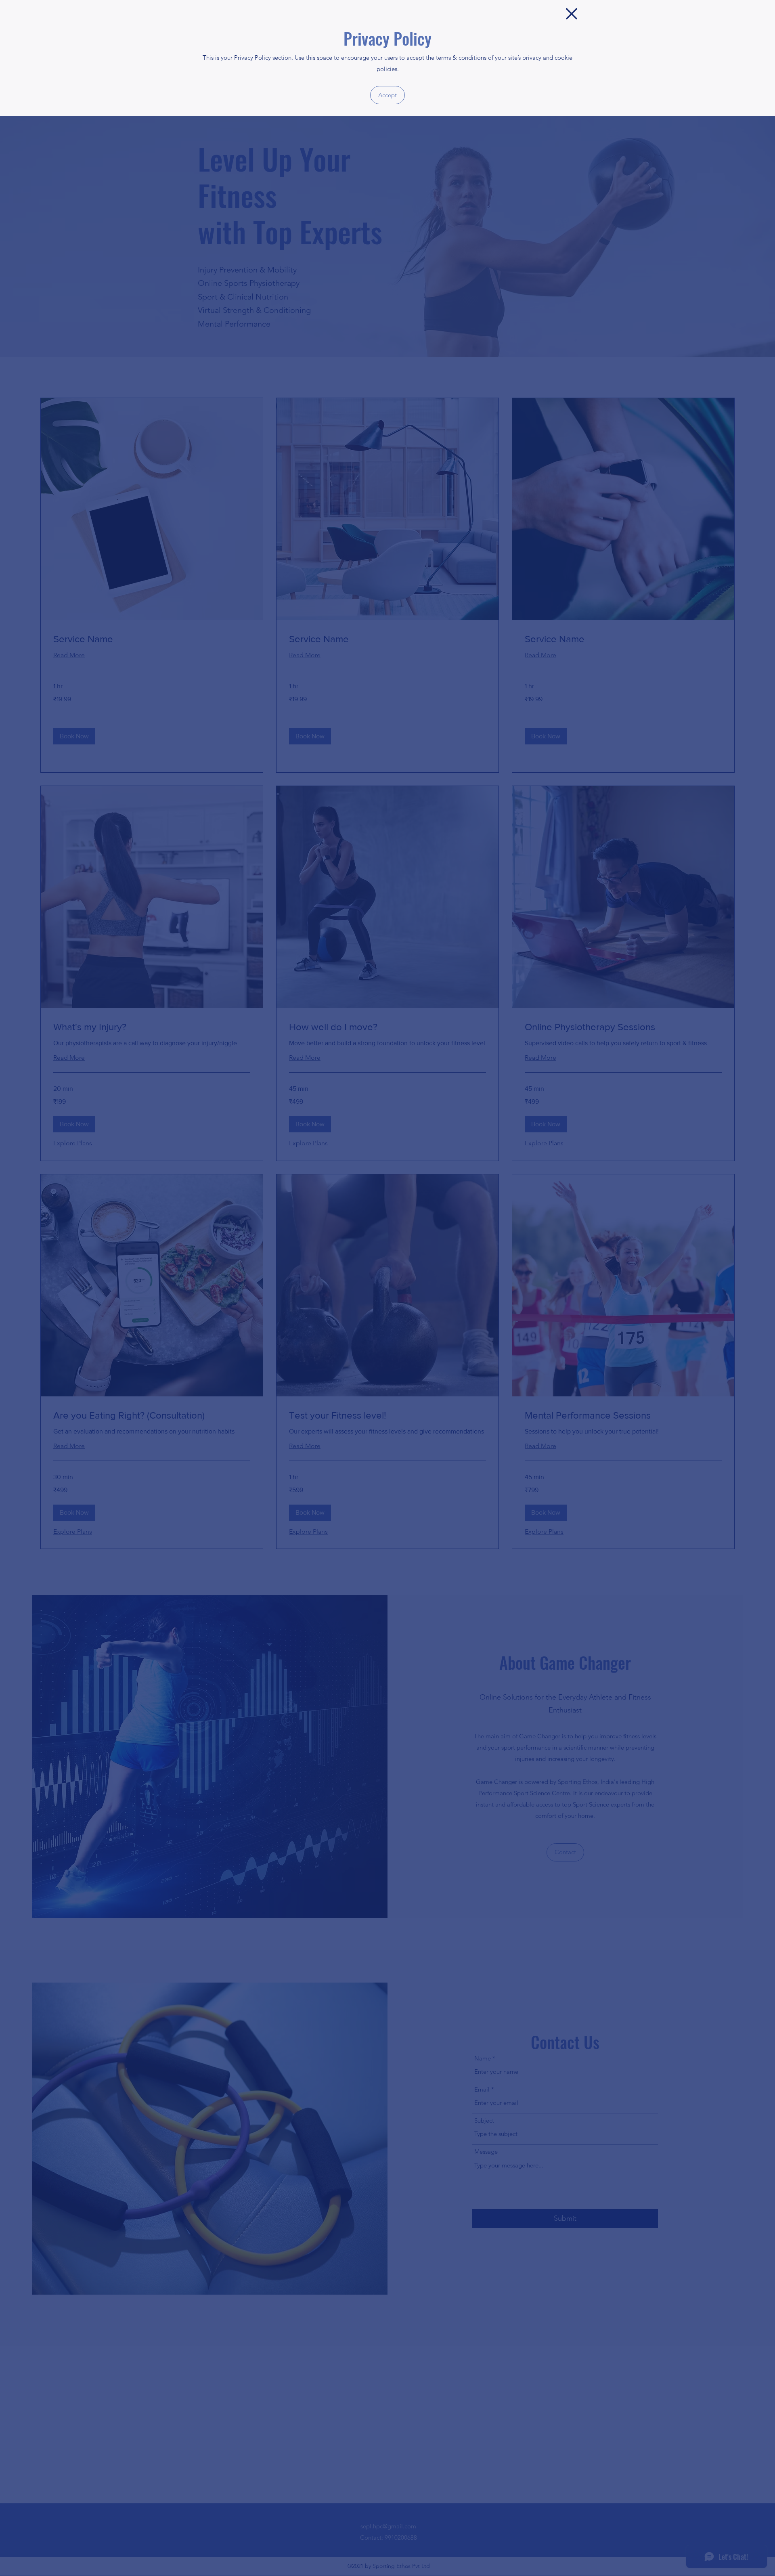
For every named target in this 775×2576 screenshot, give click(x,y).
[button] (572, 14)
